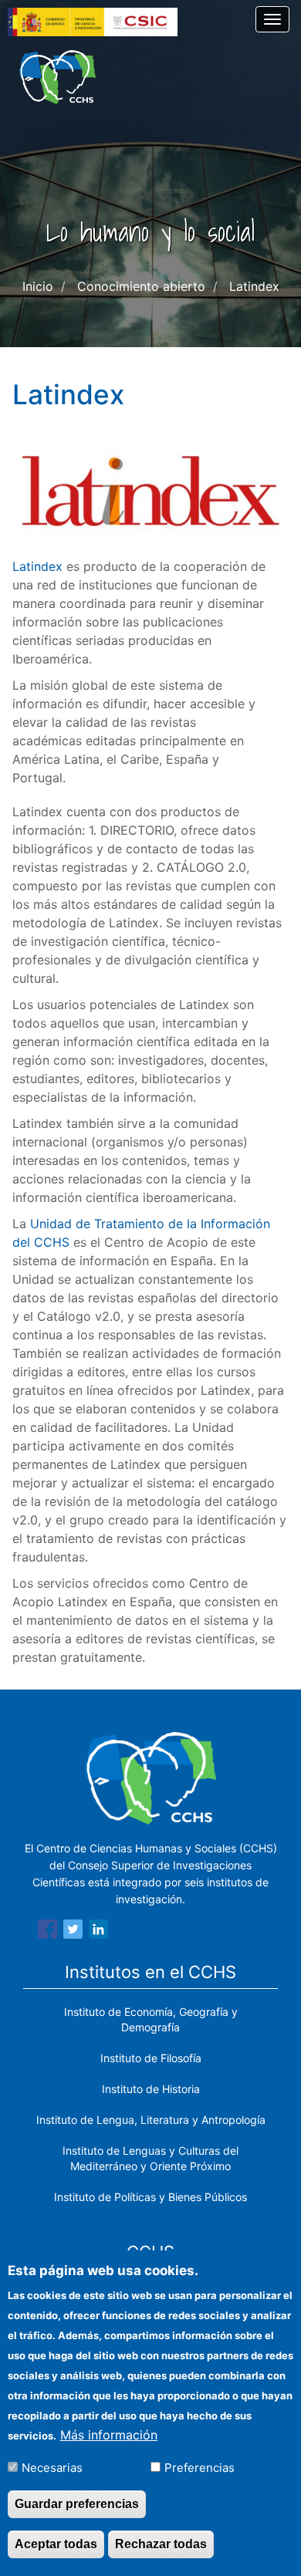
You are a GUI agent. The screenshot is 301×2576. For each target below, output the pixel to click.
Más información (109, 2435)
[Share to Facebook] (47, 1932)
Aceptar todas (56, 2544)
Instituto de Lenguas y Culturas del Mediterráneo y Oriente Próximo (150, 2158)
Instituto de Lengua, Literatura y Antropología (151, 2120)
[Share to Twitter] (73, 1932)
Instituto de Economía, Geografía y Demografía (151, 2019)
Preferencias (200, 2468)
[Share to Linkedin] (98, 1932)
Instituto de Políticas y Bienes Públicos (150, 2197)
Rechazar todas (161, 2544)
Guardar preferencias (77, 2504)
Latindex (37, 566)
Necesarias (52, 2468)
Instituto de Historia (151, 2089)
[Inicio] (57, 77)
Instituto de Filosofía (151, 2058)
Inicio (38, 286)
